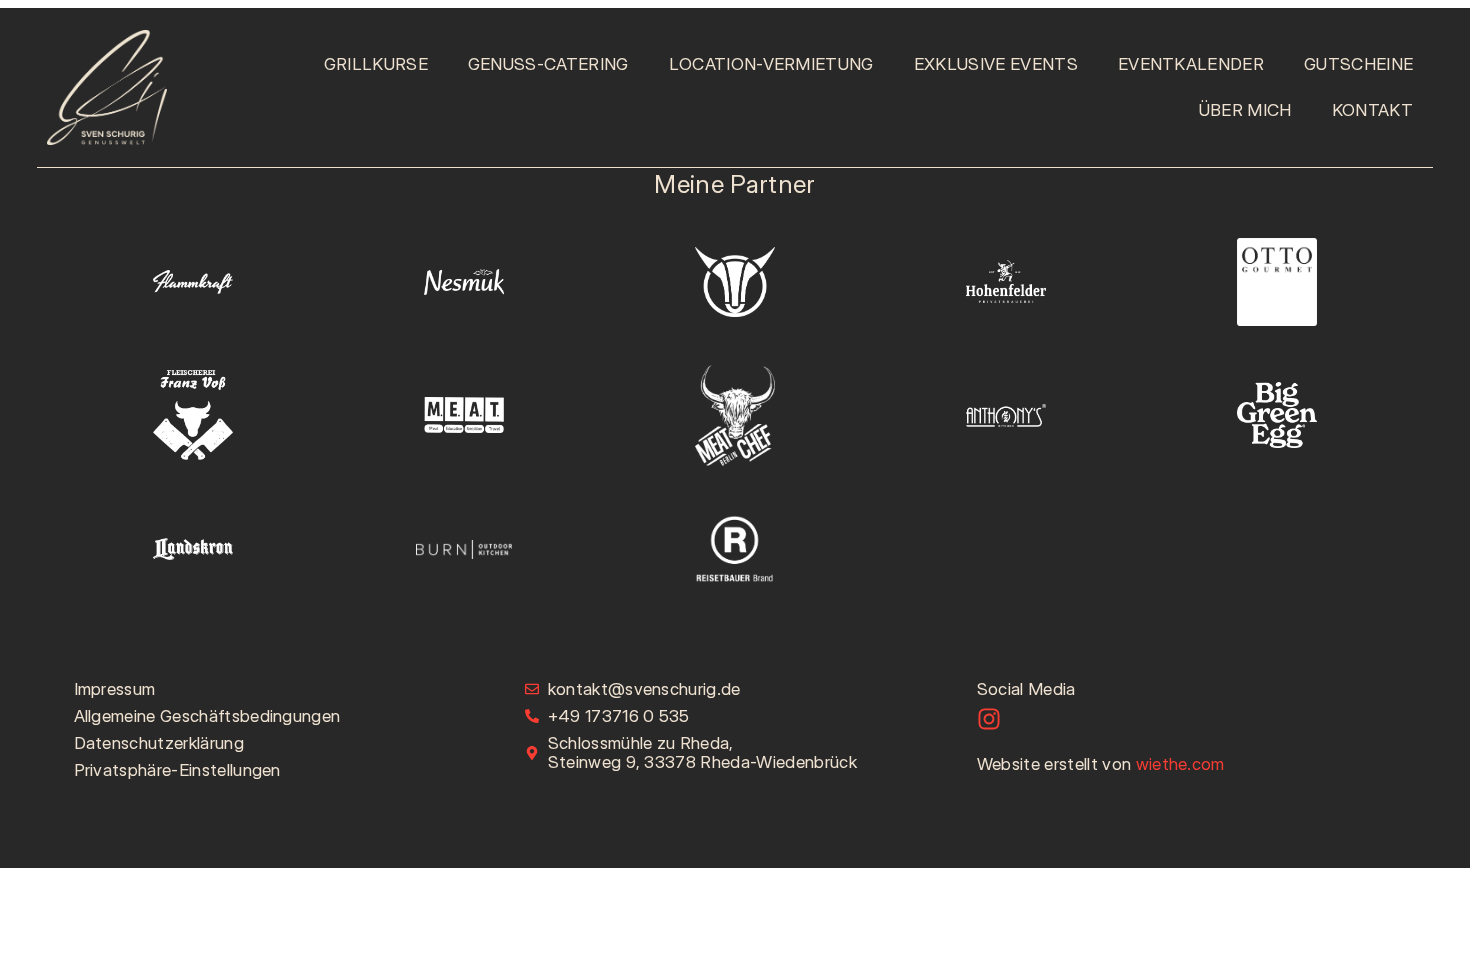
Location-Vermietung (771, 64)
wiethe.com (1180, 764)
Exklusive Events (996, 64)
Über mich (1245, 110)
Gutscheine (1358, 64)
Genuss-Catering (548, 64)
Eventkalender (1191, 64)
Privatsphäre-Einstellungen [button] (177, 770)
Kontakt (1372, 110)
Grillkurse (376, 64)
